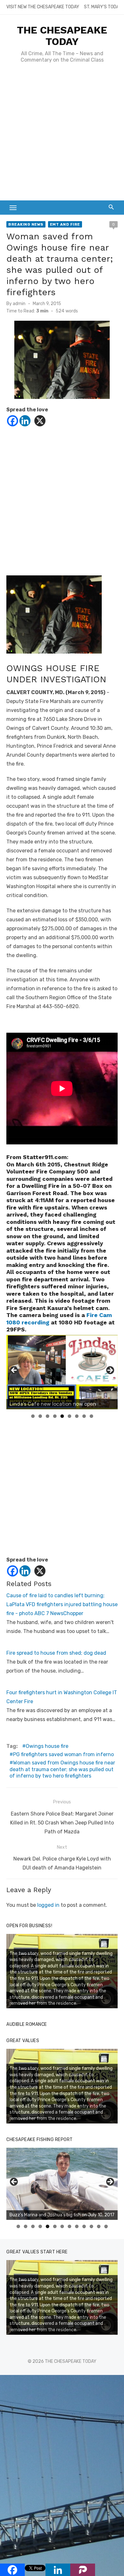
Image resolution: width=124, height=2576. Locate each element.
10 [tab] (84, 2226)
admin (19, 304)
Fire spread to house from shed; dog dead (56, 1653)
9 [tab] (91, 1416)
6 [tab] (69, 1416)
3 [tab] (48, 1416)
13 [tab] (106, 2226)
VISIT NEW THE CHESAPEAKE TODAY (43, 7)
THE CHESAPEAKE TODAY (62, 36)
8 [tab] (84, 1416)
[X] (40, 421)
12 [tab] (99, 2226)
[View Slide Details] (62, 1372)
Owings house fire (47, 1746)
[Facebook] (13, 421)
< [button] (14, 1371)
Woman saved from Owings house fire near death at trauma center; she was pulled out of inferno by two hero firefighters (62, 1769)
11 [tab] (92, 2226)
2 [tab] (40, 1416)
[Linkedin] (25, 421)
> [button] (110, 1371)
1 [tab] (33, 1416)
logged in (48, 1905)
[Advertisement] (62, 135)
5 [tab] (62, 1416)
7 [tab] (77, 1416)
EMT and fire (65, 224)
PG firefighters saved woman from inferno (63, 1754)
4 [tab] (55, 1416)
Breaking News (26, 224)
